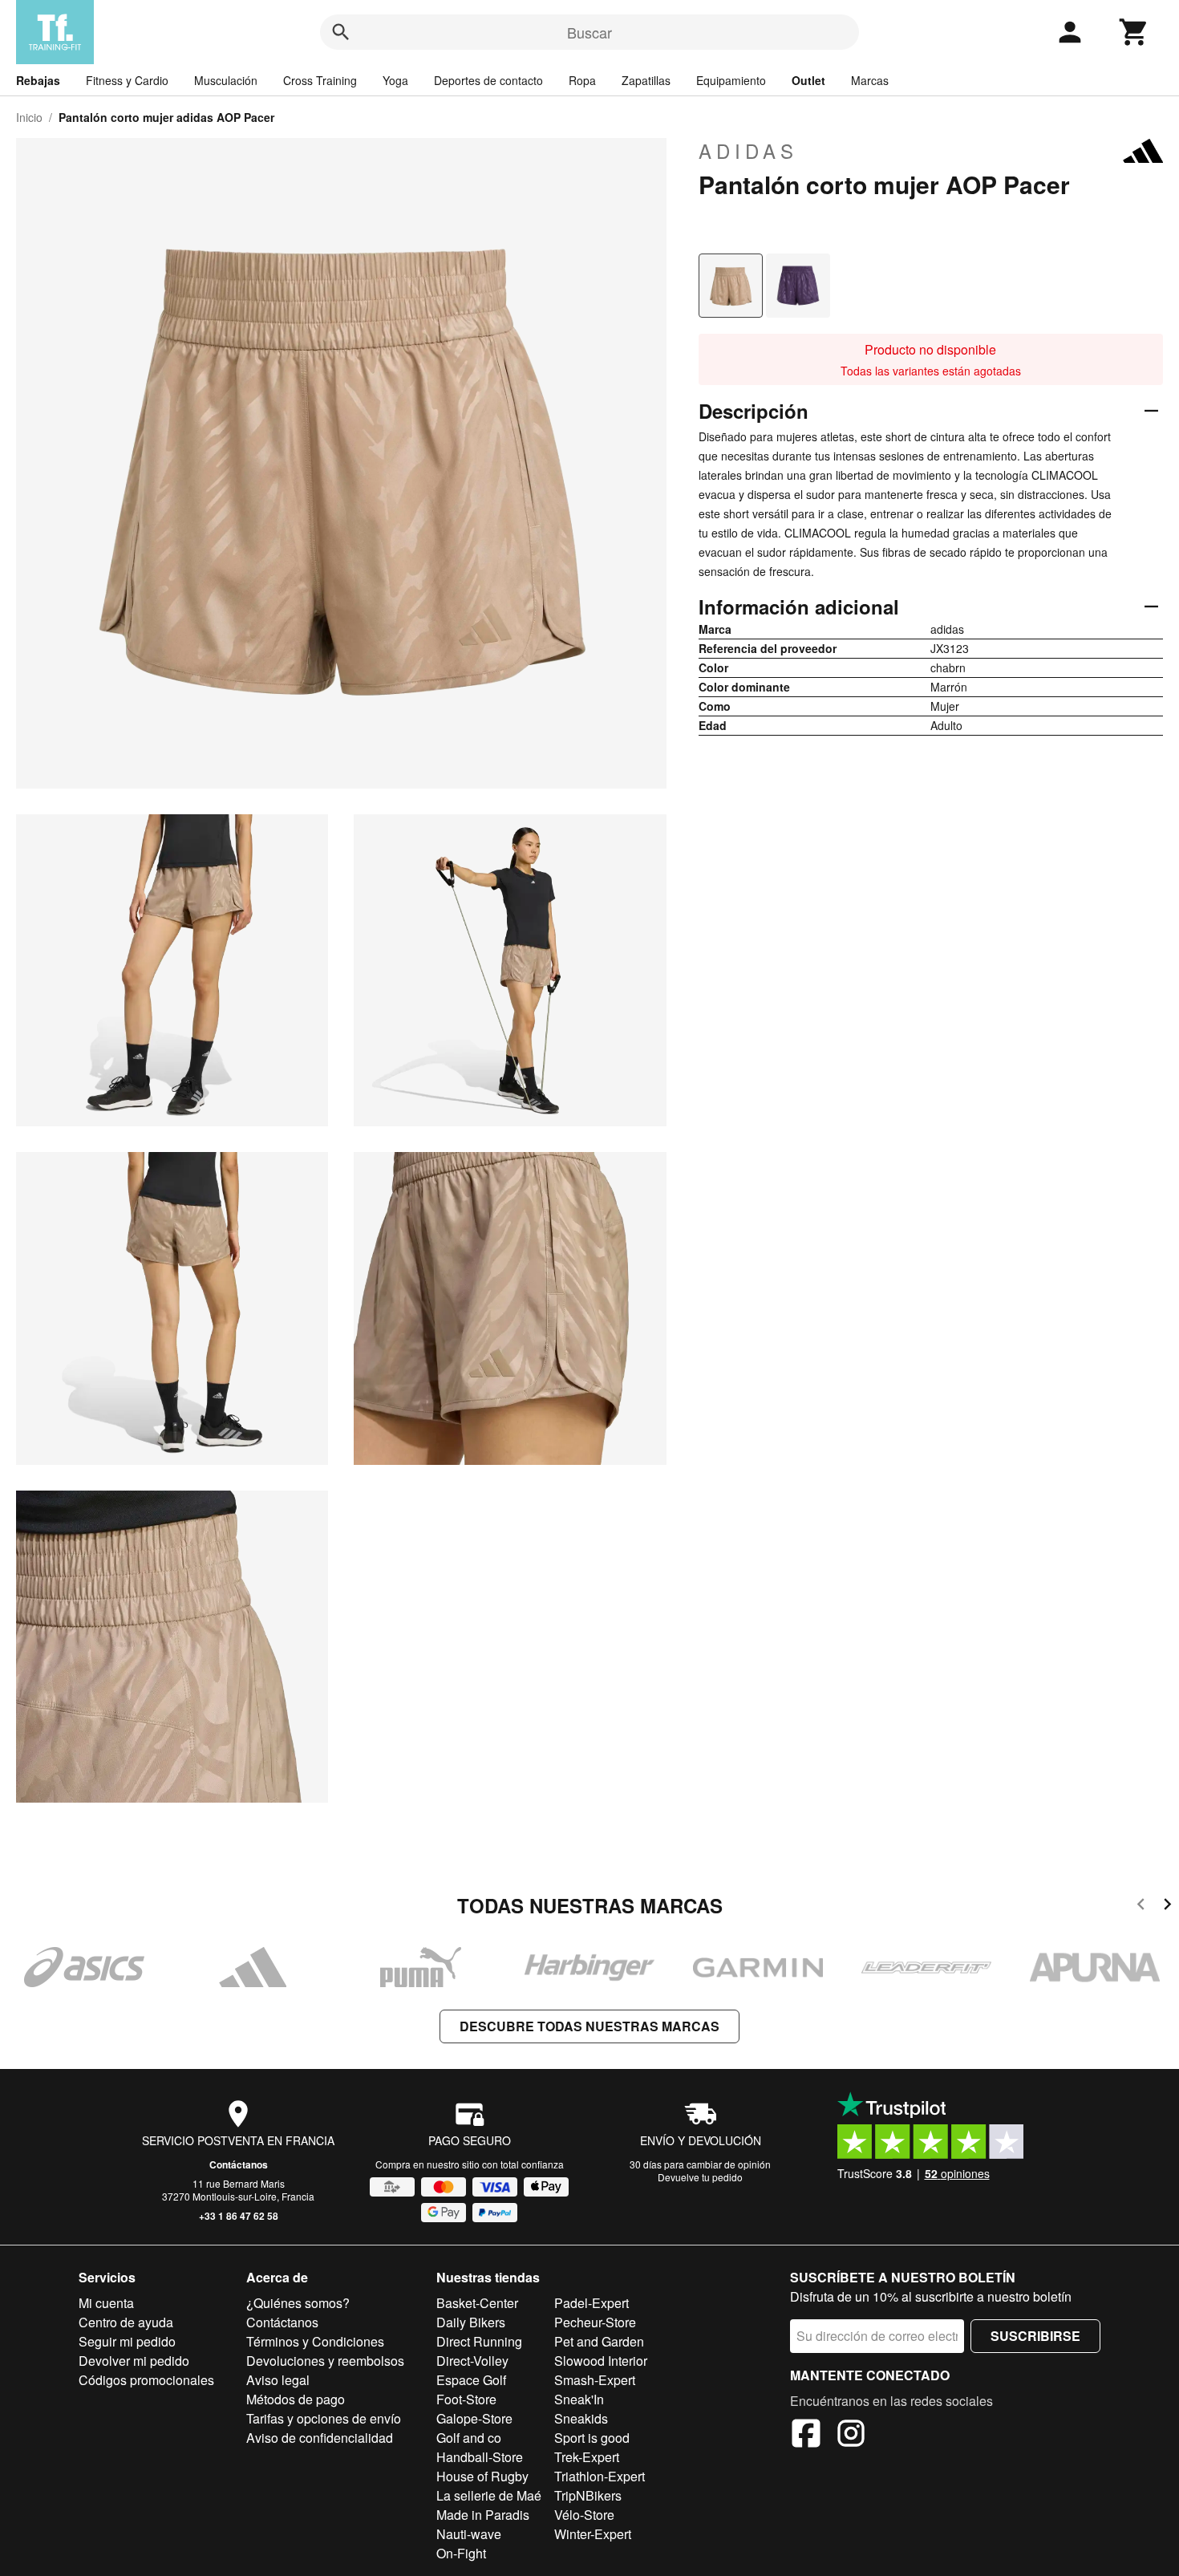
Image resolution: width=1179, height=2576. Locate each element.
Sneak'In (579, 2399)
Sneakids (581, 2418)
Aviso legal (278, 2380)
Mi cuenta (106, 2303)
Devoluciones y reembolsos (325, 2361)
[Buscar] (341, 32)
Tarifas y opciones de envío (324, 2418)
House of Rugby (482, 2476)
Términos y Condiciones (315, 2341)
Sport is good (592, 2438)
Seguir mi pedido (127, 2341)
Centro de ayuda (126, 2322)
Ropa (582, 80)
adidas (748, 151)
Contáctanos (239, 2164)
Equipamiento (731, 80)
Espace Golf (471, 2380)
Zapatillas (646, 80)
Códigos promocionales (146, 2380)
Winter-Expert (593, 2534)
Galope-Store (474, 2418)
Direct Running (479, 2341)
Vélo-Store (584, 2515)
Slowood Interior (601, 2361)
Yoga (395, 80)
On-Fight (461, 2553)
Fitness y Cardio (127, 80)
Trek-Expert (587, 2457)
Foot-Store (466, 2399)
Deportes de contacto (488, 80)
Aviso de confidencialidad (320, 2438)
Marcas (870, 80)
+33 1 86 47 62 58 (239, 2216)
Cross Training (320, 80)
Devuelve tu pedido (700, 2177)
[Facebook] (806, 2436)
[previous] (1141, 1907)
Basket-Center (477, 2303)
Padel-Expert (592, 2303)
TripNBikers (588, 2495)
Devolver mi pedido (134, 2361)
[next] (1167, 1907)
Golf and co (469, 2438)
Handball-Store (480, 2457)
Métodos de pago (296, 2399)
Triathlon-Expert (600, 2476)
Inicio (29, 117)
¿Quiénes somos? (298, 2303)
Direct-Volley (472, 2361)
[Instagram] (851, 2436)
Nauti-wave (469, 2534)
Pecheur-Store (595, 2322)
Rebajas (38, 80)
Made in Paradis (483, 2515)
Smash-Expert (595, 2380)
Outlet (808, 80)
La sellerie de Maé (489, 2495)
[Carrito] (1134, 32)
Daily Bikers (471, 2322)
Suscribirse (1035, 2336)
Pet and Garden (599, 2341)
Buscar (589, 32)
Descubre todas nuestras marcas (589, 2026)
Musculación (226, 80)
